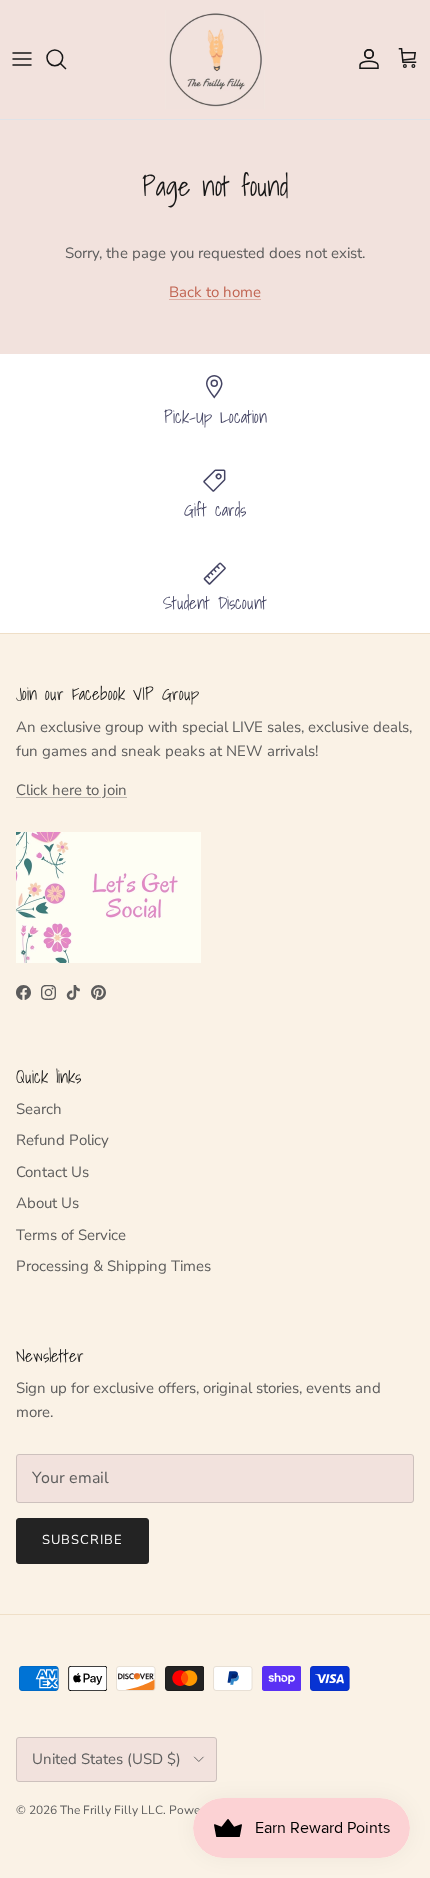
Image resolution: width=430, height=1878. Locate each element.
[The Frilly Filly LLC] (215, 59)
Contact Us (52, 1172)
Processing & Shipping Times (113, 1266)
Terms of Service (71, 1235)
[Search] (66, 59)
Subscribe (82, 1540)
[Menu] (22, 59)
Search (39, 1109)
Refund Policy (62, 1140)
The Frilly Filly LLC (111, 1810)
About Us (47, 1203)
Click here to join (71, 790)
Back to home (215, 292)
